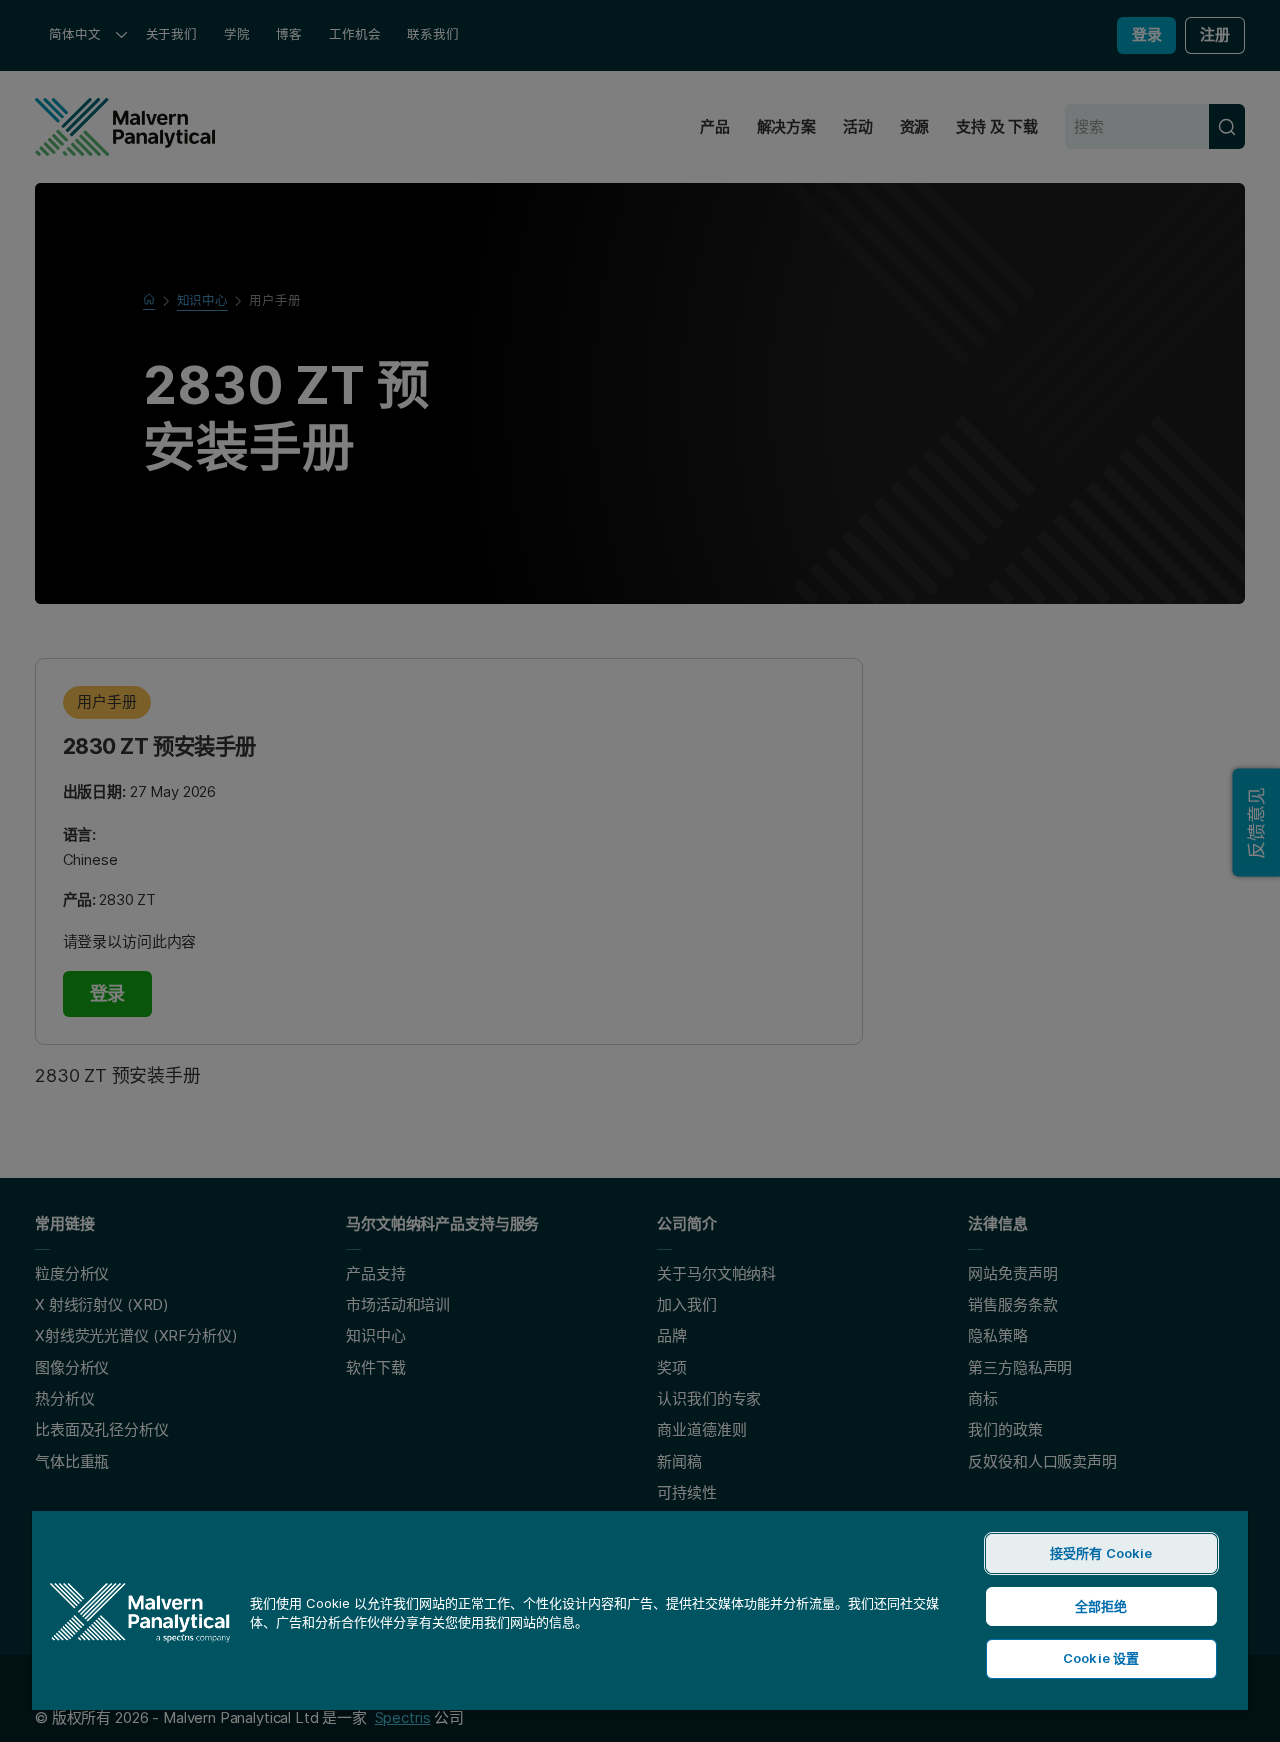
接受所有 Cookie (1101, 1553)
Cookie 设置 (1101, 1658)
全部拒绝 (1101, 1606)
